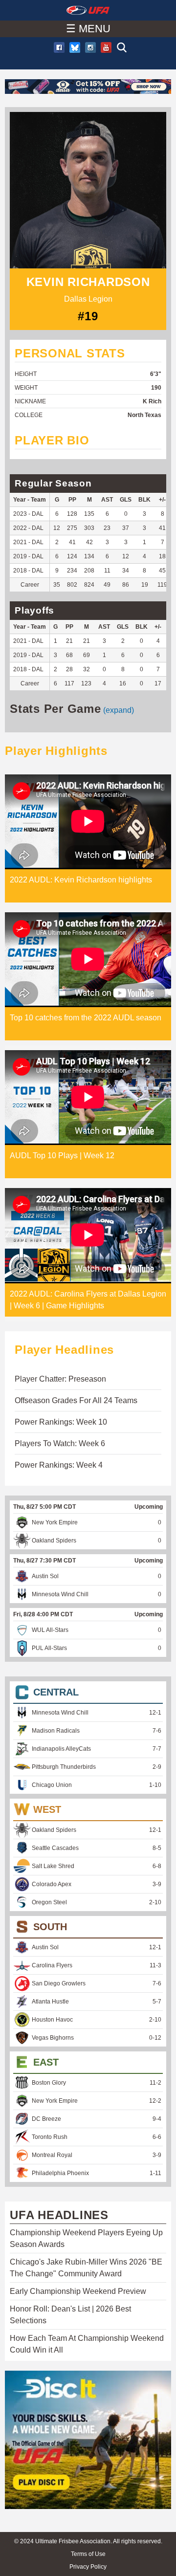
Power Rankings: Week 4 (59, 1465)
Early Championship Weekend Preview (78, 2291)
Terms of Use (88, 2554)
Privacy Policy (88, 2567)
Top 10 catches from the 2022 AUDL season (86, 1018)
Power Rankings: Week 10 (61, 1422)
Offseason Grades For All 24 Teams (76, 1400)
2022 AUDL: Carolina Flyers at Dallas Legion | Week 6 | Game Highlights (88, 1300)
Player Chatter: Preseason (60, 1379)
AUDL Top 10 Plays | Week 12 (62, 1156)
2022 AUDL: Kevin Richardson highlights (81, 880)
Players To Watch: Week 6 (60, 1443)
